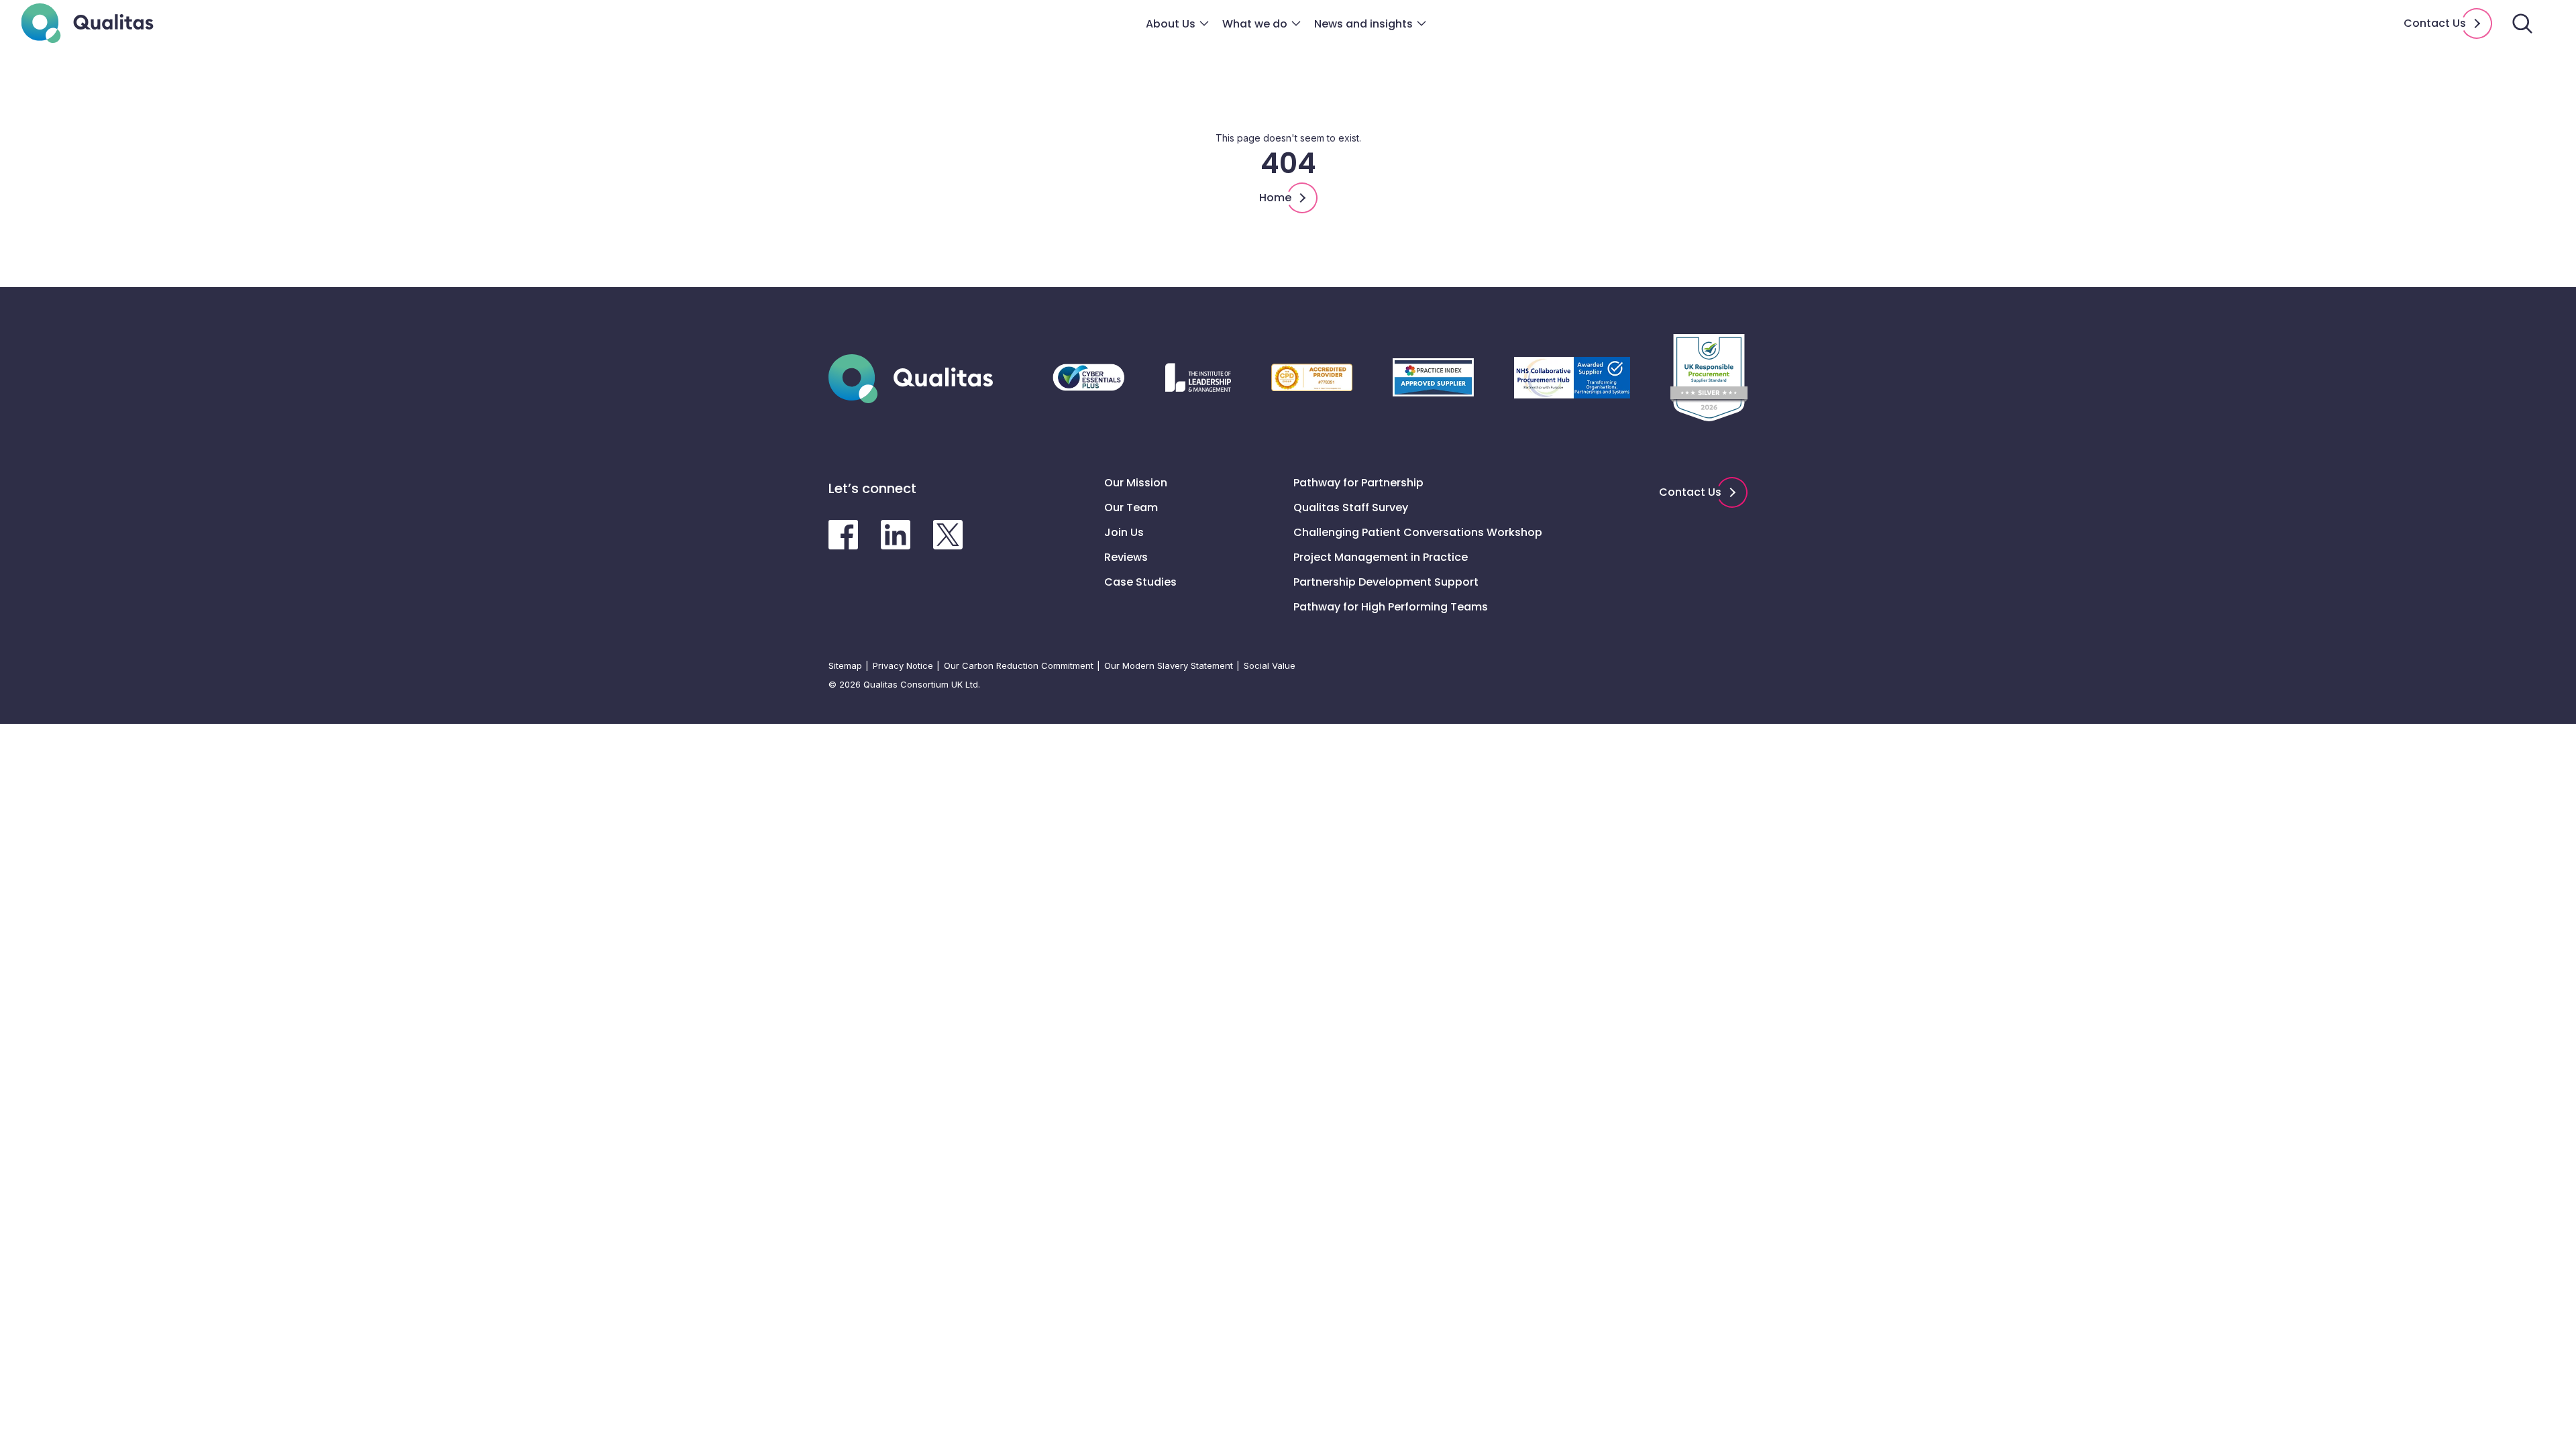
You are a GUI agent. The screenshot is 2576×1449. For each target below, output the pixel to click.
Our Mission (1136, 483)
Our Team (1131, 507)
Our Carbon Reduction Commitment (1019, 665)
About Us (1171, 24)
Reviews (1126, 557)
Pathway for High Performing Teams (1391, 607)
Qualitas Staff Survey (1351, 507)
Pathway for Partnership (1358, 483)
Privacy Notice (903, 665)
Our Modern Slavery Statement (1169, 665)
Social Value (1270, 665)
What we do (1255, 24)
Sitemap (845, 665)
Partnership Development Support (1386, 582)
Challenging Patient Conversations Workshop (1418, 532)
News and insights (1363, 24)
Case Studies (1140, 582)
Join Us (1124, 532)
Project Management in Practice (1381, 557)
